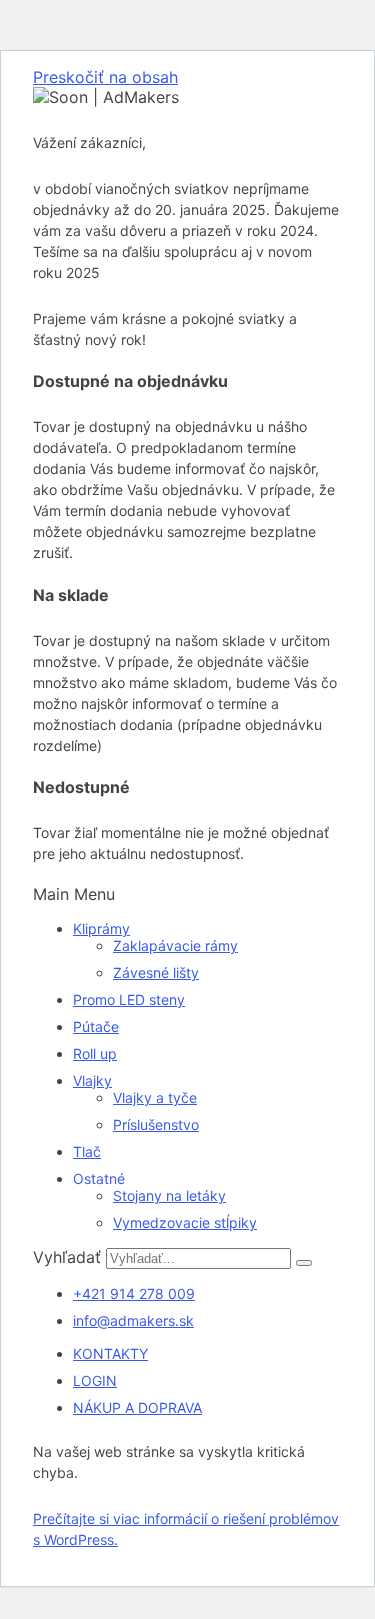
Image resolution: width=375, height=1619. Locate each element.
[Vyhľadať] (304, 1263)
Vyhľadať (67, 1257)
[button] (187, 894)
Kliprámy (101, 928)
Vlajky (92, 1080)
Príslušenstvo (156, 1124)
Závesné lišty (156, 972)
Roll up (95, 1053)
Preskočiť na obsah (105, 77)
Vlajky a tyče (155, 1097)
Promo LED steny (129, 999)
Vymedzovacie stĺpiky (185, 1222)
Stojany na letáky (169, 1195)
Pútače (96, 1026)
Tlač (87, 1151)
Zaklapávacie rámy (175, 945)
